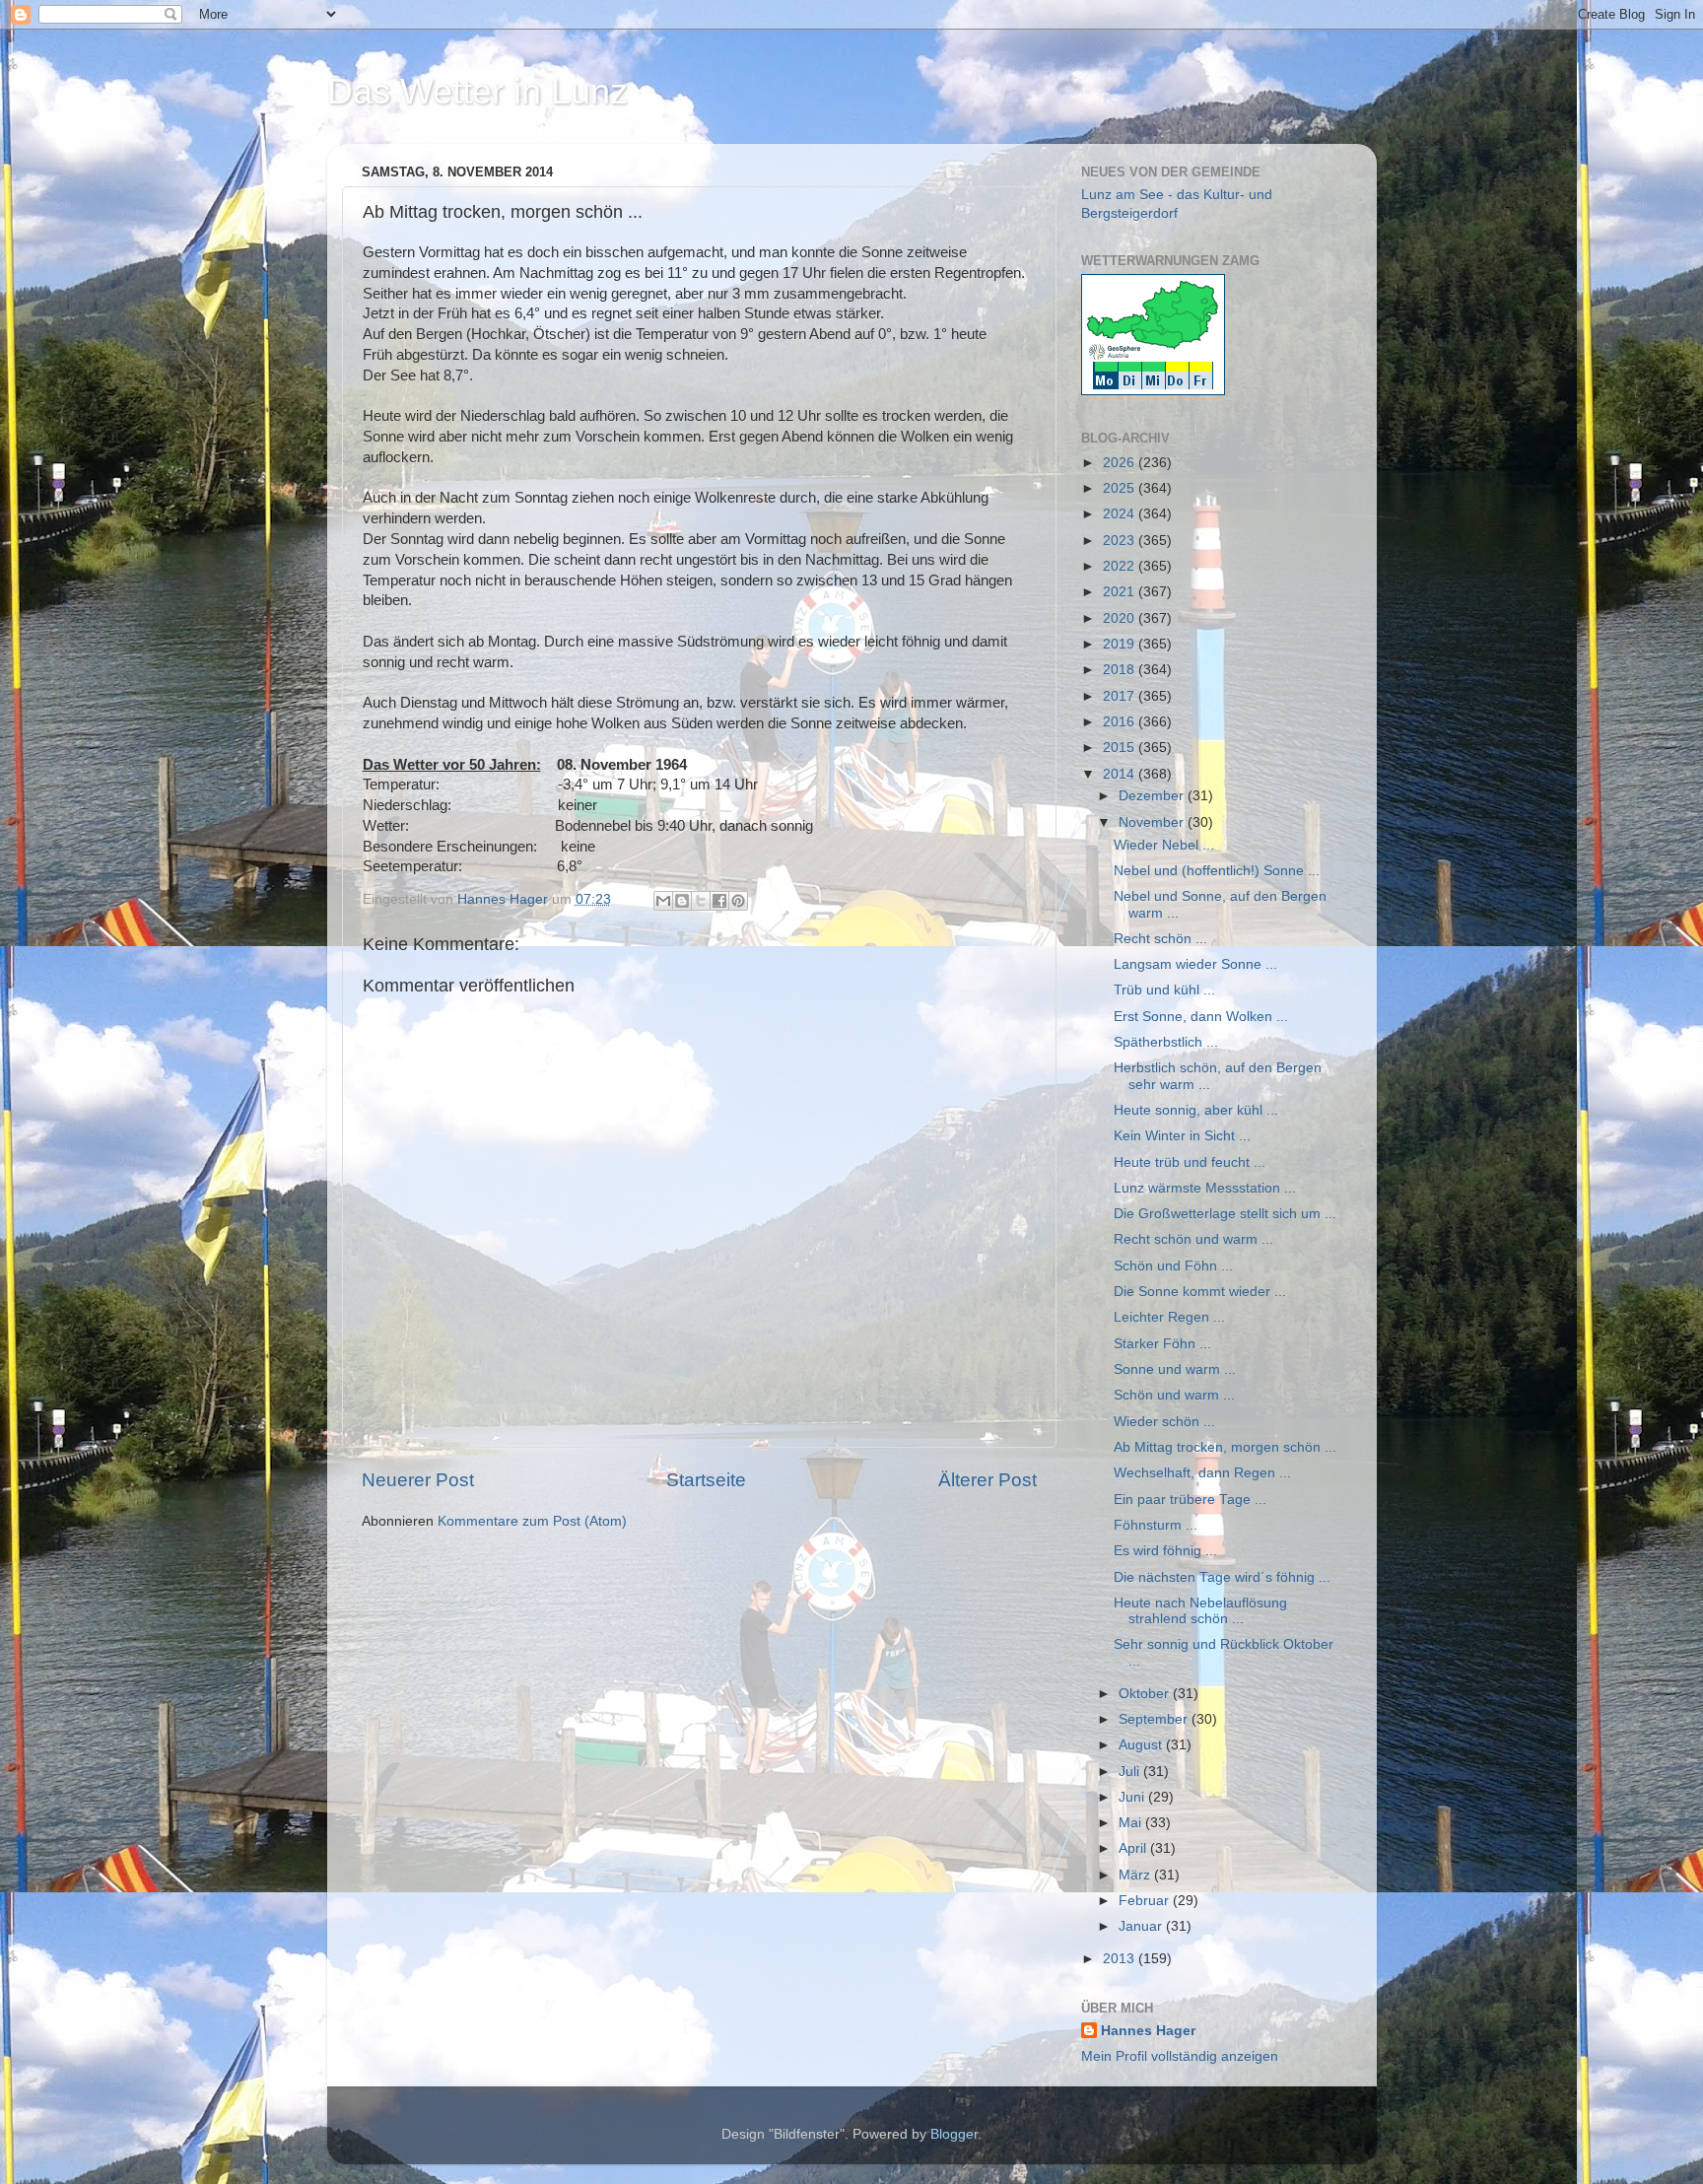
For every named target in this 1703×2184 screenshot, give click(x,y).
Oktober (1146, 1694)
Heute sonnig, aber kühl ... (1196, 1110)
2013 (1121, 1959)
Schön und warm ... (1174, 1395)
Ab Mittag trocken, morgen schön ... (1225, 1447)
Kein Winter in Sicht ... (1182, 1136)
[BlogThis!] (682, 901)
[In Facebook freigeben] (719, 901)
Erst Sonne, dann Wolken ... (1201, 1017)
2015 (1121, 748)
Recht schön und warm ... (1193, 1239)
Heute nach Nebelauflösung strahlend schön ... (1200, 1611)
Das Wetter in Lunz (477, 91)
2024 (1121, 514)
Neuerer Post (418, 1480)
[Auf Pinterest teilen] (738, 901)
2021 (1121, 592)
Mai (1132, 1823)
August (1142, 1745)
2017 (1121, 696)
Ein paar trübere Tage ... (1190, 1500)
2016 (1121, 722)
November (1153, 822)
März (1136, 1875)
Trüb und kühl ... (1164, 990)
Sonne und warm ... (1175, 1369)
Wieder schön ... (1164, 1422)
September (1155, 1719)
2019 (1121, 644)
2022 (1121, 566)
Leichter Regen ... (1169, 1317)
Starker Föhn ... (1162, 1344)
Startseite (706, 1480)
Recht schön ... (1160, 939)
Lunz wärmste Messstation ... (1205, 1188)
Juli (1131, 1772)
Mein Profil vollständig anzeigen (1180, 2056)
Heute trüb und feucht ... (1190, 1162)
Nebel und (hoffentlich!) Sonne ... (1217, 871)
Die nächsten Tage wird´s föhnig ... (1222, 1577)
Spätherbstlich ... (1166, 1042)
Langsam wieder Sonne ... (1195, 964)
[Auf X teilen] (701, 901)
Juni (1133, 1797)
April (1134, 1848)
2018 (1121, 670)
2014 (1121, 774)
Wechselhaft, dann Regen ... (1202, 1473)
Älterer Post (988, 1480)
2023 (1121, 541)
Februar (1146, 1901)
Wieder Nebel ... (1164, 845)
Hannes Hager (1148, 2031)
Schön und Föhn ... (1173, 1266)
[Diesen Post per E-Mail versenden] (663, 901)
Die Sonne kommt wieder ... (1200, 1292)
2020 (1121, 618)
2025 (1121, 488)
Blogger (954, 2134)
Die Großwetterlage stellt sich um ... (1225, 1214)
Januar (1142, 1926)
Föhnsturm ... (1156, 1525)
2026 (1121, 463)
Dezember (1153, 796)
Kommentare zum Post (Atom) (532, 1521)
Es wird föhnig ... (1165, 1551)
